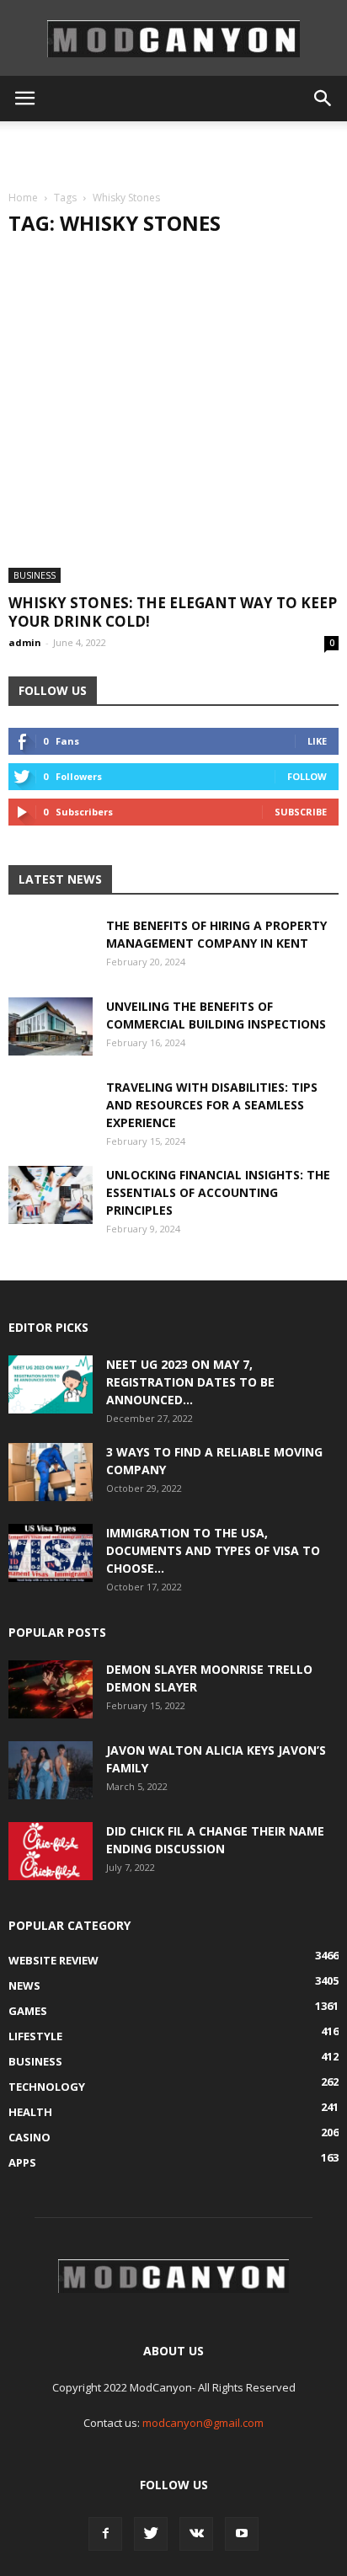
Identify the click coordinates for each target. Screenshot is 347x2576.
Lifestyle (35, 2036)
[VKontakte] (196, 2534)
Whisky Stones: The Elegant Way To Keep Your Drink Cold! (173, 612)
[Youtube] (242, 2534)
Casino (29, 2137)
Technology (47, 2087)
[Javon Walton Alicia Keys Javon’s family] (51, 1770)
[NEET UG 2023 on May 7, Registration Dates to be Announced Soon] (51, 1384)
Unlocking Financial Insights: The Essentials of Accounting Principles (218, 1192)
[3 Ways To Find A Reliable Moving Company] (51, 1472)
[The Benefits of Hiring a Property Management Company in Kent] (51, 959)
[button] (323, 99)
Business (35, 575)
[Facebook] (105, 2534)
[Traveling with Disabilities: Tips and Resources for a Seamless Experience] (51, 1120)
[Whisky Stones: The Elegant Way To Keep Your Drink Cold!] (173, 418)
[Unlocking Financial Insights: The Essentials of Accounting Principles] (51, 1195)
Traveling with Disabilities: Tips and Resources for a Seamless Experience (212, 1105)
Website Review (53, 1960)
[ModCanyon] (173, 39)
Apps (22, 2162)
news (24, 1985)
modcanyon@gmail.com (203, 2423)
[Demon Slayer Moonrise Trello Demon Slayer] (51, 1689)
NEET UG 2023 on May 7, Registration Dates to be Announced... (190, 1382)
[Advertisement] (173, 151)
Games (28, 2011)
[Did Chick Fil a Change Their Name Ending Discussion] (51, 1851)
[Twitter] (151, 2534)
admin (25, 642)
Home (23, 198)
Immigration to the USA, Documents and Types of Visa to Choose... (213, 1550)
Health (30, 2112)
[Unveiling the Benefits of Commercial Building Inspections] (51, 1026)
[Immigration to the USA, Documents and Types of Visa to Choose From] (51, 1553)
